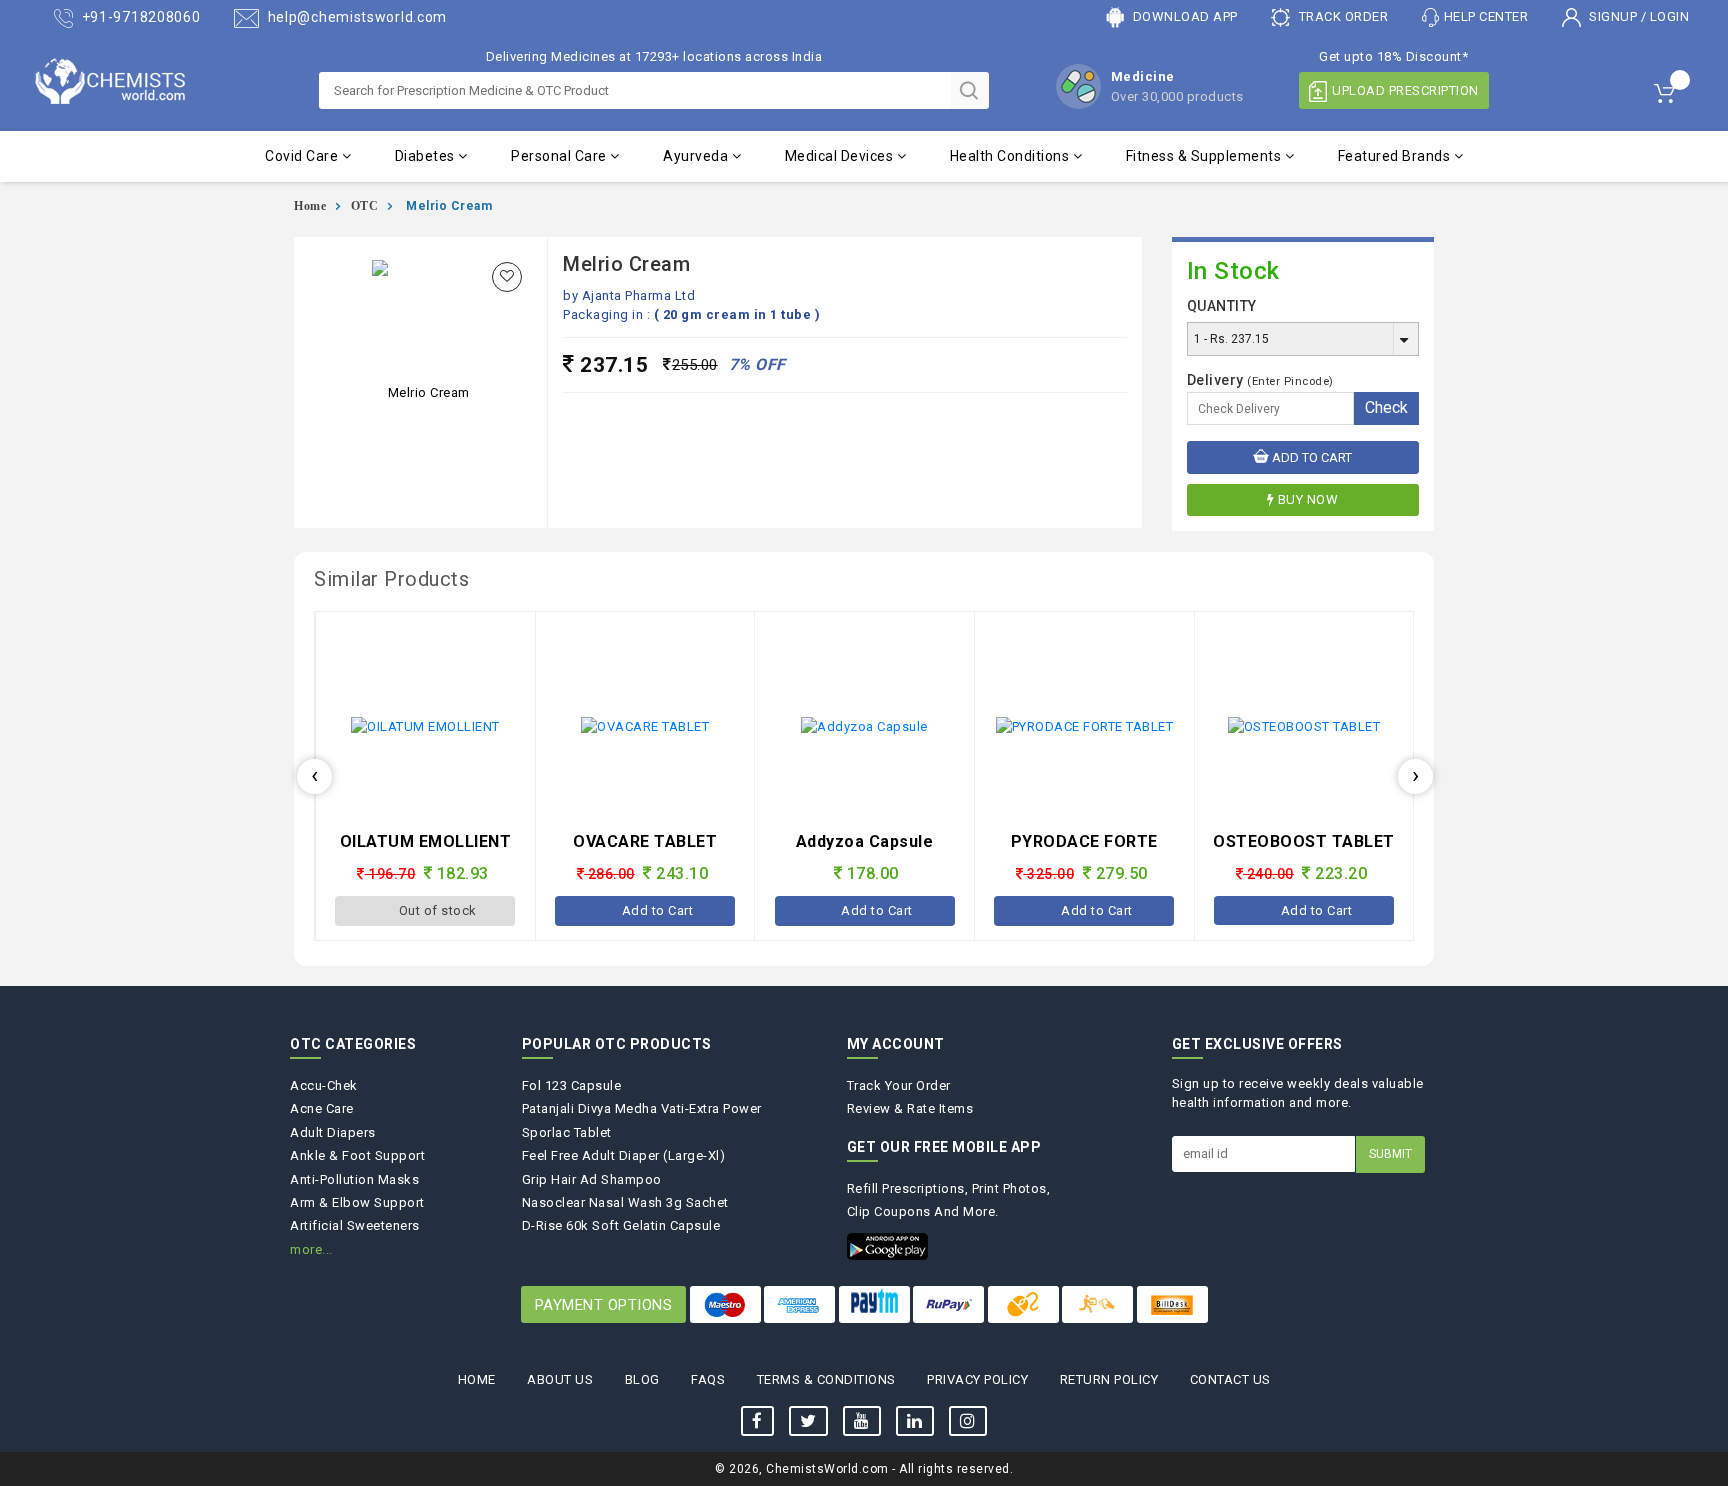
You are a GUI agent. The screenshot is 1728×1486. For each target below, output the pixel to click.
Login (1670, 16)
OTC (365, 206)
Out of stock (1317, 910)
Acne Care (322, 1108)
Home (310, 206)
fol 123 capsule (572, 1085)
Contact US (1230, 1379)
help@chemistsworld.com (355, 17)
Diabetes (427, 156)
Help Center (1486, 16)
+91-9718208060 (139, 17)
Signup (1613, 16)
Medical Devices (841, 156)
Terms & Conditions (826, 1379)
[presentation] (314, 776)
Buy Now (1308, 499)
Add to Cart (1310, 457)
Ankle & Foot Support (357, 1155)
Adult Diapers (333, 1132)
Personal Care (560, 156)
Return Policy (1109, 1379)
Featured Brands (1396, 156)
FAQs (708, 1379)
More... (311, 1249)
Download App (1183, 16)
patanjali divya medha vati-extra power (642, 1108)
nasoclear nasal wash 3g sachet (625, 1202)
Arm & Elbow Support (357, 1202)
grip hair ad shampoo (592, 1179)
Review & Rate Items (910, 1108)
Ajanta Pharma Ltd (639, 295)
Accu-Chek (324, 1085)
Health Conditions (1011, 156)
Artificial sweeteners (355, 1225)
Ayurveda (697, 156)
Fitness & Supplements (1205, 156)
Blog (642, 1379)
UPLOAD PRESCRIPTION (1405, 90)
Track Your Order (899, 1085)
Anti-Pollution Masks (354, 1179)
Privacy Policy (977, 1379)
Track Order (1341, 16)
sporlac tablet (567, 1132)
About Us (560, 1379)
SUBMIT (1390, 1154)
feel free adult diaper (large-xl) (624, 1155)
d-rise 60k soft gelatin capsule (621, 1225)
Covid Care (303, 156)
